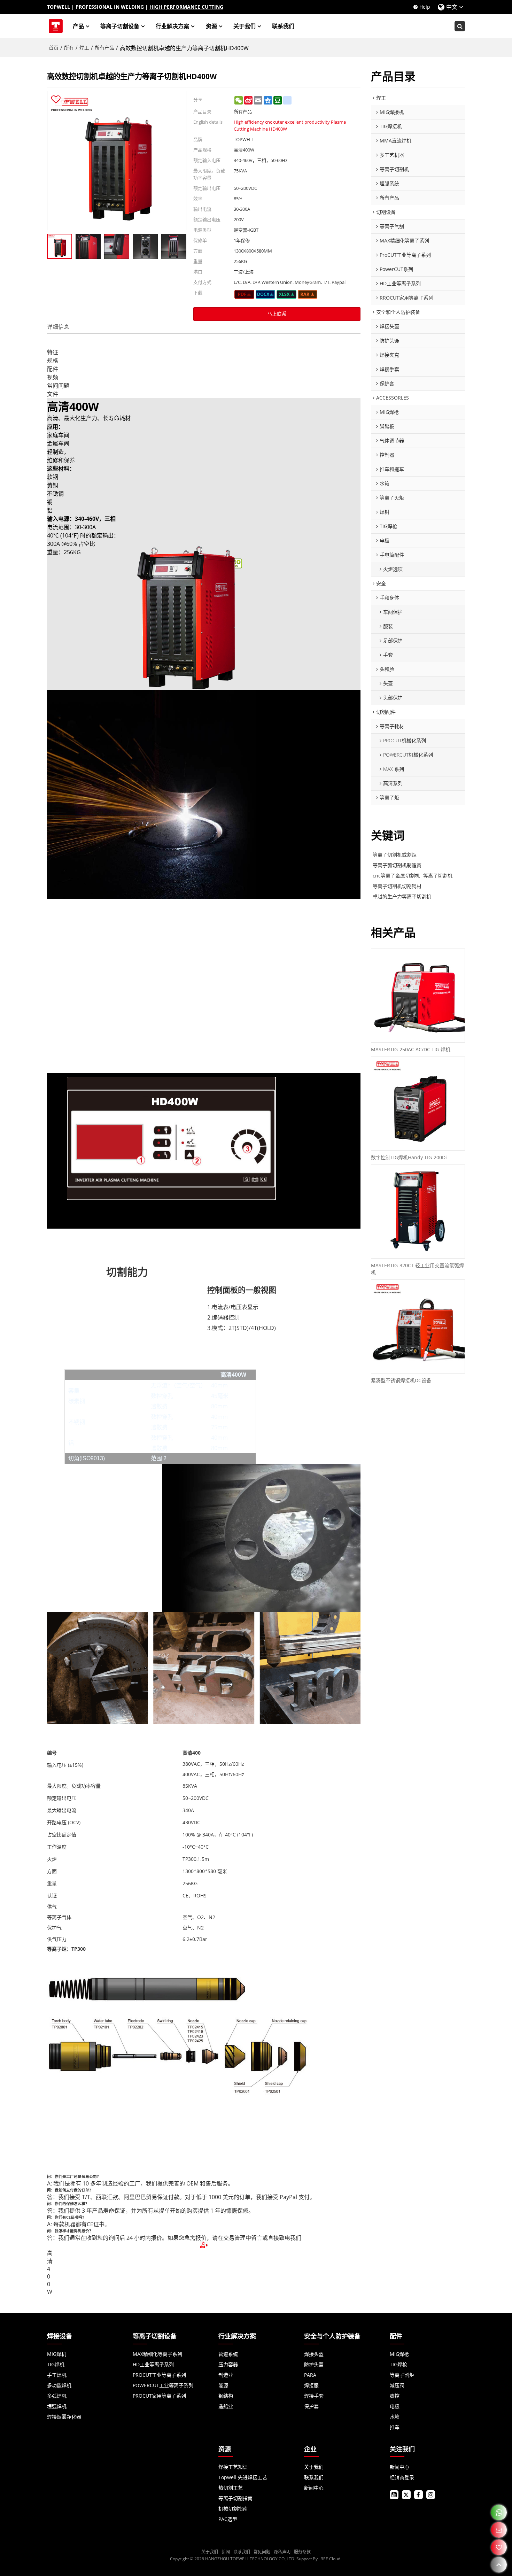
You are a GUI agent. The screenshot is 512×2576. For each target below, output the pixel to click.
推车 (395, 2427)
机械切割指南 (233, 2509)
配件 (53, 369)
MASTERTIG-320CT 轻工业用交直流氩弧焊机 (417, 1269)
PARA (310, 2375)
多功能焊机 (59, 2385)
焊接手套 (314, 2396)
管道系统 (228, 2354)
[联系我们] (499, 2530)
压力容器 (228, 2364)
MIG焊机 (57, 2354)
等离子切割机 (438, 876)
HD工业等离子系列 (153, 2364)
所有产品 (104, 48)
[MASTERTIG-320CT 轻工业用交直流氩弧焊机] (418, 1212)
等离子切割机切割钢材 (397, 886)
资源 (211, 26)
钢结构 (226, 2396)
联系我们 (283, 26)
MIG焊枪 (399, 2354)
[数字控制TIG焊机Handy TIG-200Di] (418, 1104)
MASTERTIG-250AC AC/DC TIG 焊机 (411, 1049)
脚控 (395, 2396)
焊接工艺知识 (233, 2467)
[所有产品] (244, 294)
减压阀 (397, 2385)
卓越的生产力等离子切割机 (402, 896)
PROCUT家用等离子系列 (159, 2396)
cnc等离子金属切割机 (396, 876)
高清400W (50, 2272)
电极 (395, 2406)
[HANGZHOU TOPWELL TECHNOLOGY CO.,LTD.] (56, 26)
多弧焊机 (57, 2396)
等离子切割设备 (120, 26)
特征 (53, 352)
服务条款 (302, 2552)
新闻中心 (314, 2488)
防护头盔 (314, 2364)
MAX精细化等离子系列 (157, 2354)
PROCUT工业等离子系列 (159, 2375)
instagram (431, 2495)
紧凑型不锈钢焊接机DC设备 (401, 1380)
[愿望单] (499, 2547)
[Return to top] (499, 2565)
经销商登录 (402, 2477)
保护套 (311, 2406)
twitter (406, 2495)
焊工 (84, 48)
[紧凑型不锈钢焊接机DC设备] (418, 1326)
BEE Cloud (330, 2559)
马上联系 (277, 314)
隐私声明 (282, 2552)
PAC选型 (228, 2519)
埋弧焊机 (57, 2406)
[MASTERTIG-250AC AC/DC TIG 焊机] (418, 996)
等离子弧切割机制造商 (397, 865)
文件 (53, 394)
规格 (53, 361)
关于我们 (245, 26)
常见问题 (262, 2552)
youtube (394, 2495)
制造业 (226, 2375)
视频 (53, 377)
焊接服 (311, 2385)
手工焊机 (57, 2375)
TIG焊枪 (398, 2364)
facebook (418, 2495)
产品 (78, 26)
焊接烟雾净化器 (64, 2417)
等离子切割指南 (235, 2498)
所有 (69, 48)
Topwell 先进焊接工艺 (243, 2477)
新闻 (226, 2552)
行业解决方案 (172, 26)
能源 (223, 2385)
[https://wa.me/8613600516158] (499, 2512)
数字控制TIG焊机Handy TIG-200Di (409, 1157)
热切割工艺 (231, 2488)
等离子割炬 (402, 2375)
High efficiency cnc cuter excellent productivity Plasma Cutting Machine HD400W (290, 125)
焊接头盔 (314, 2354)
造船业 (226, 2406)
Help (425, 7)
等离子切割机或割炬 (395, 855)
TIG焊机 (56, 2364)
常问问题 (58, 386)
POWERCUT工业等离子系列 (163, 2385)
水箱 (395, 2417)
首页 (54, 48)
